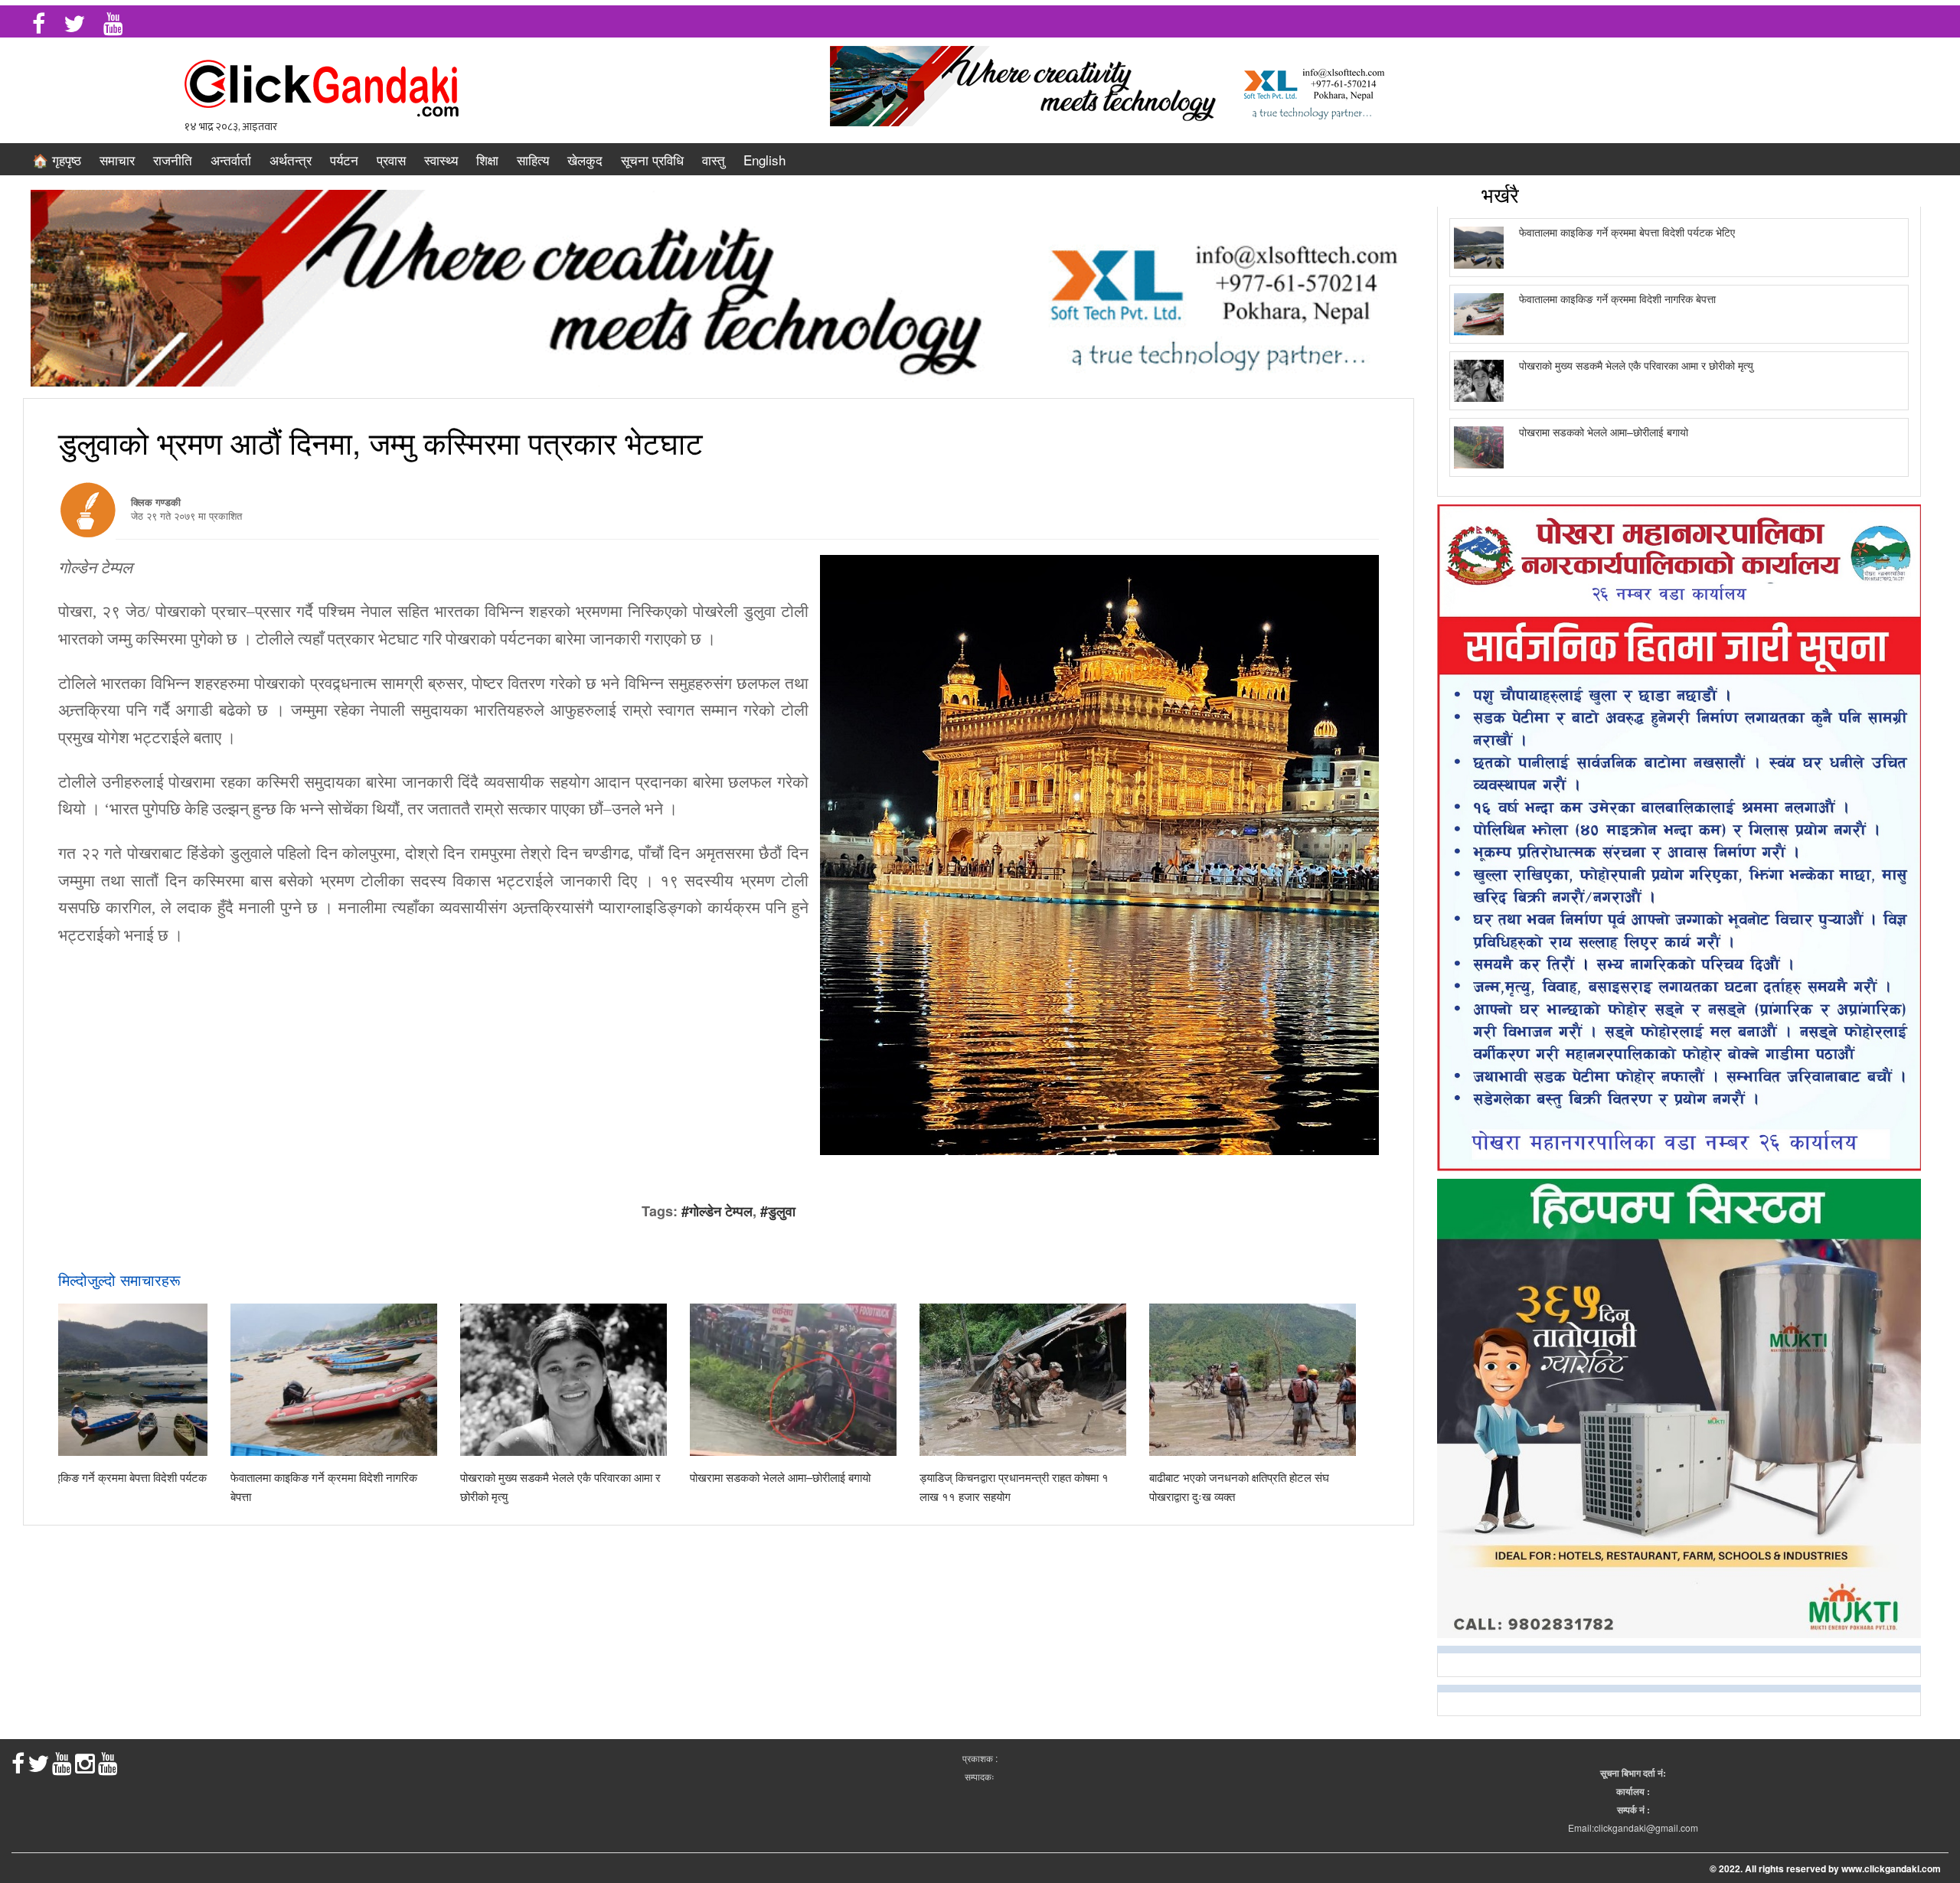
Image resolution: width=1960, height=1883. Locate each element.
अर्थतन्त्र (291, 160)
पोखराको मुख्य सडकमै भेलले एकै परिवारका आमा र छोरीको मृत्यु (1636, 365)
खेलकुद (585, 160)
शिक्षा (487, 160)
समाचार (117, 160)
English (764, 160)
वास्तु (714, 160)
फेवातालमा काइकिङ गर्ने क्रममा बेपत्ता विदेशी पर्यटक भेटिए (1627, 232)
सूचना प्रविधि (652, 160)
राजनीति (173, 160)
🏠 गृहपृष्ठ (57, 160)
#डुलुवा (778, 1211)
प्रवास (391, 160)
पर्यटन (344, 160)
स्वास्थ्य (441, 160)
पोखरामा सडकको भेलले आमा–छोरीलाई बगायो (780, 1477)
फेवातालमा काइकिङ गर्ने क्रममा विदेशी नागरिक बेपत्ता (1617, 299)
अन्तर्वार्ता (231, 160)
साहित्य (533, 160)
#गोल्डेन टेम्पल (717, 1211)
